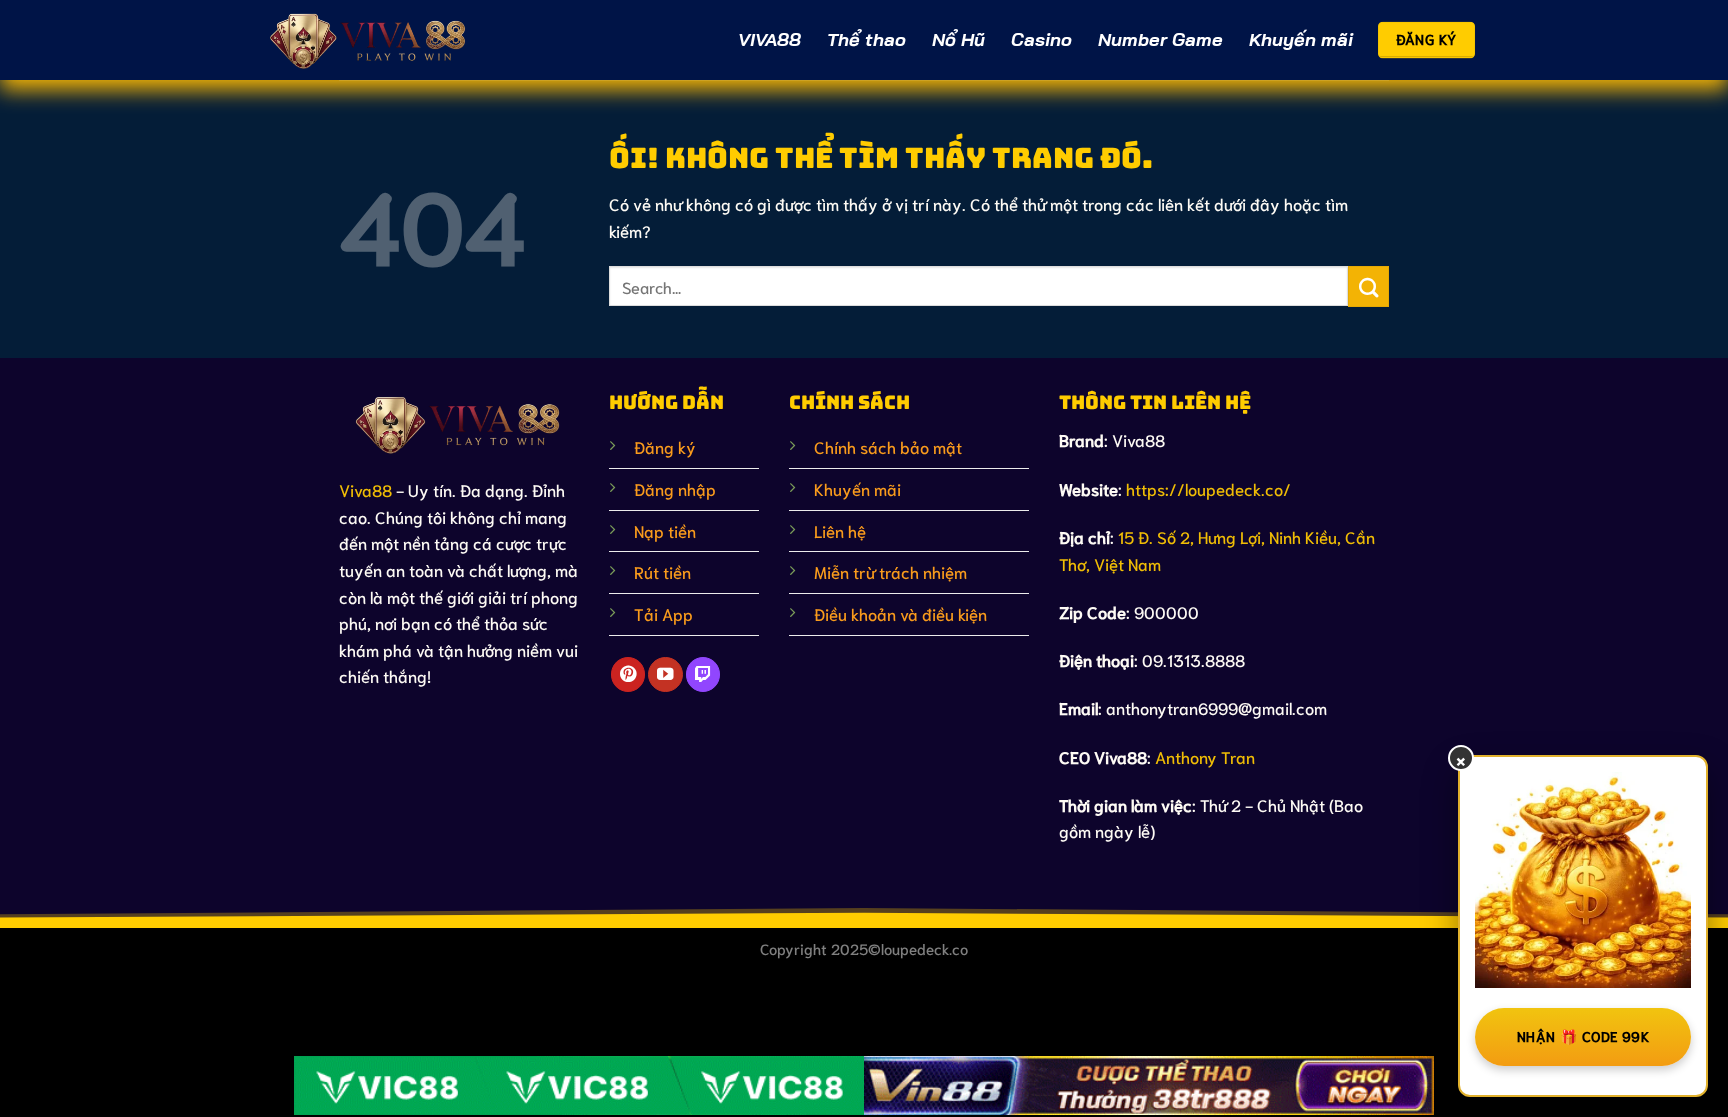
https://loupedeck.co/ (1208, 488)
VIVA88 (769, 39)
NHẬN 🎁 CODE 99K (1583, 1036)
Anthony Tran (1205, 756)
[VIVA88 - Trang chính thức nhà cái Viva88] (369, 39)
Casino (1041, 39)
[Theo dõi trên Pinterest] (628, 674)
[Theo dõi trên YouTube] (665, 674)
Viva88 (365, 489)
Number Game (1160, 39)
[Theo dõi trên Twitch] (703, 674)
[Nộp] (1368, 286)
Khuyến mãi (1301, 39)
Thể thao (866, 39)
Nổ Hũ (958, 39)
